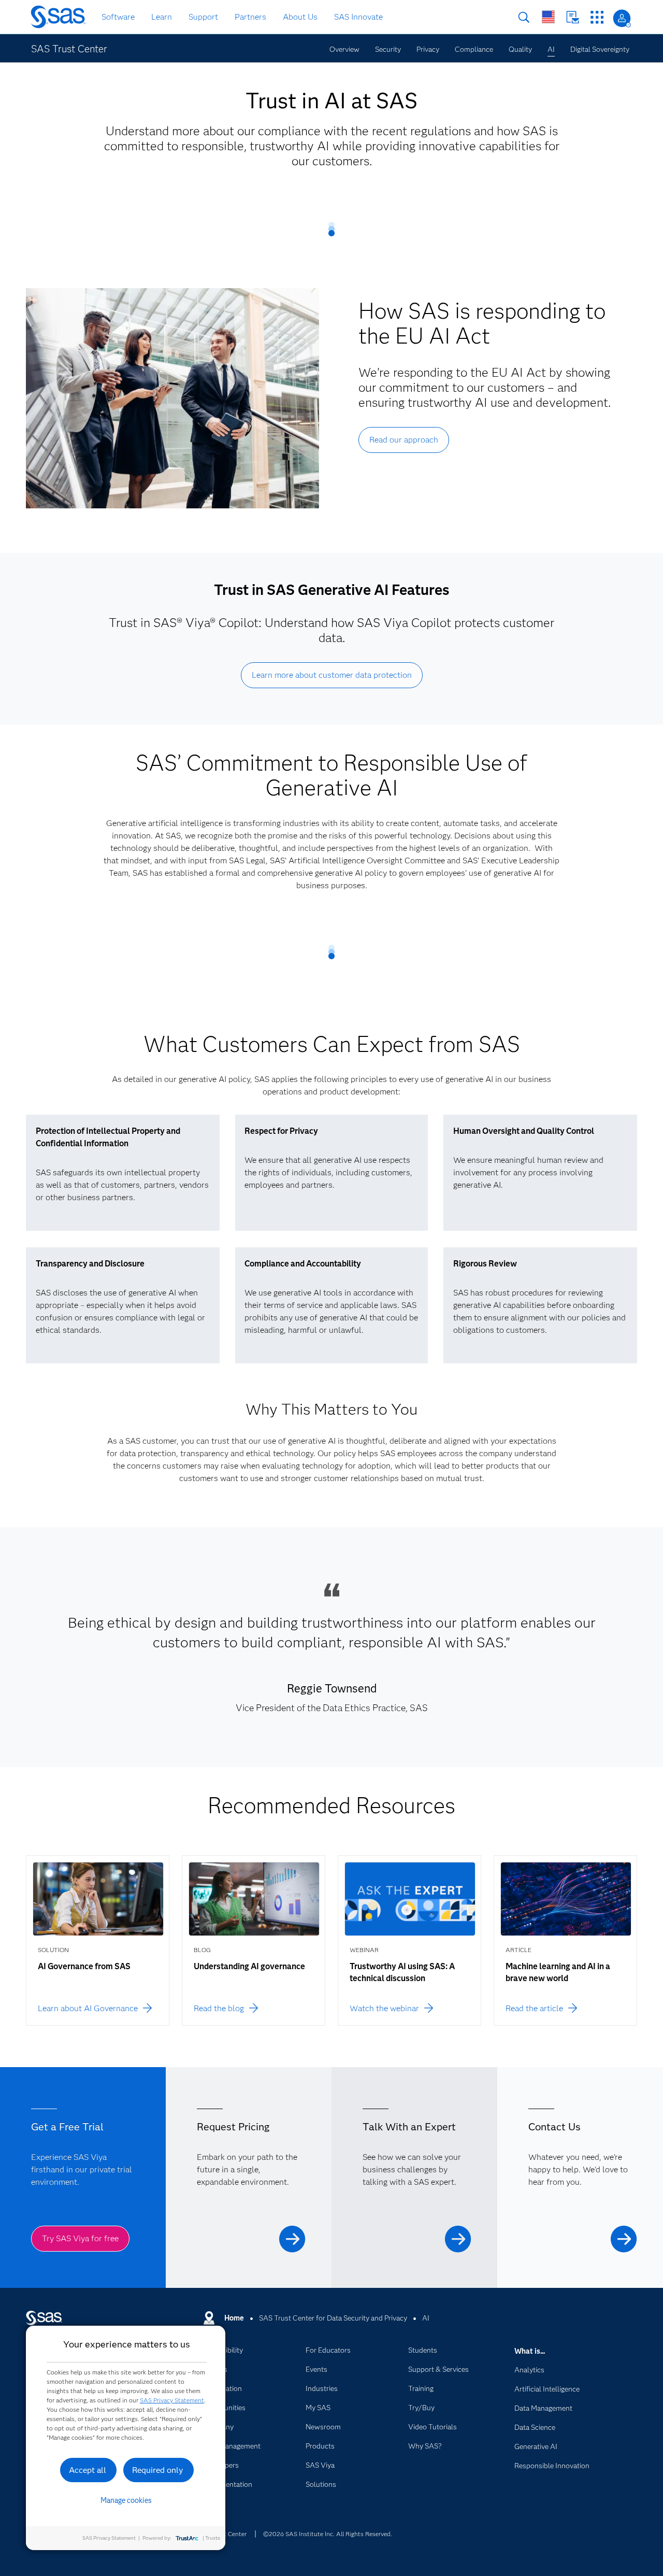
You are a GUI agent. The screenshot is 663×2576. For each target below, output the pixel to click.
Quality (520, 49)
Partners (250, 17)
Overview (344, 49)
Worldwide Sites (548, 17)
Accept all (88, 2470)
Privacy (428, 49)
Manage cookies (126, 2500)
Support (203, 17)
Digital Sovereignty (600, 49)
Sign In (622, 18)
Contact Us (573, 17)
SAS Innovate (358, 17)
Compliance (474, 49)
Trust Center (229, 2534)
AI (551, 49)
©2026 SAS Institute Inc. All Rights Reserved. (328, 2534)
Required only (158, 2470)
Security (388, 49)
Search (524, 17)
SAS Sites (597, 17)
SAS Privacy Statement (172, 2400)
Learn (162, 17)
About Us (300, 17)
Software (118, 17)
